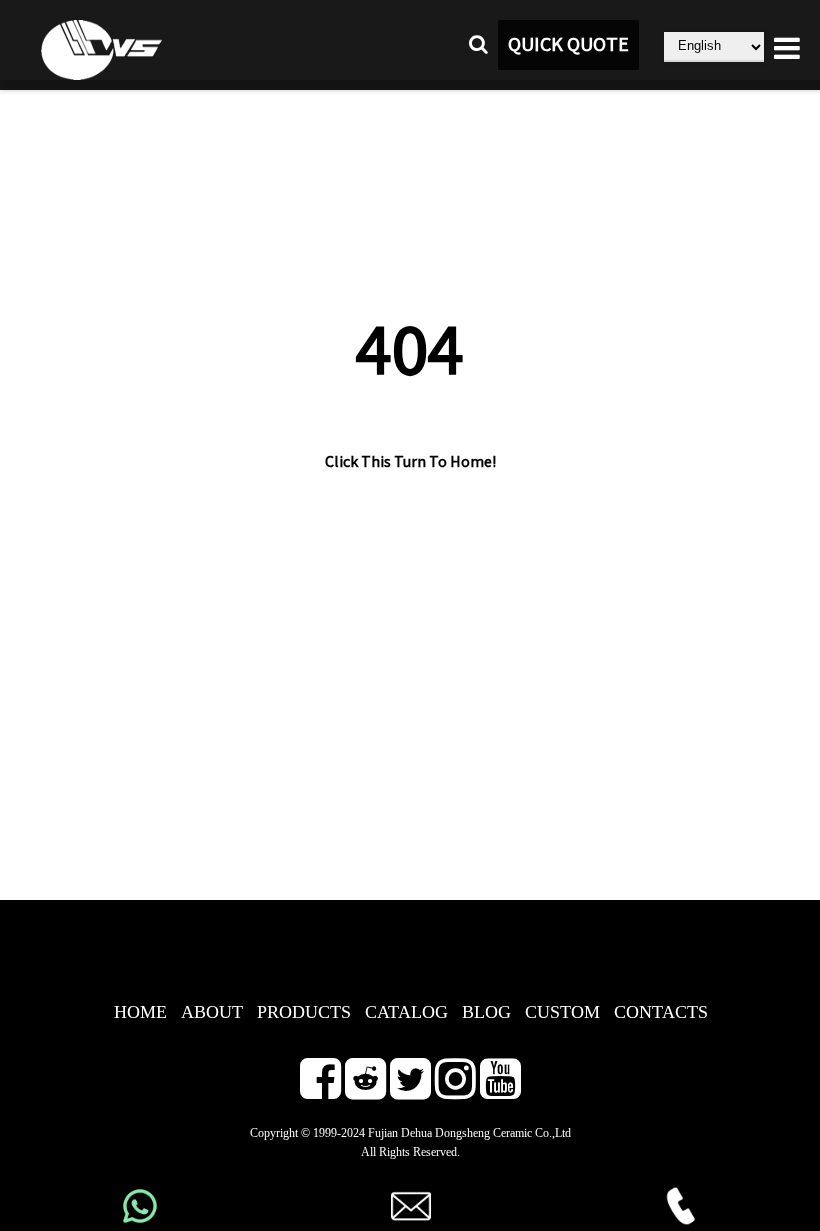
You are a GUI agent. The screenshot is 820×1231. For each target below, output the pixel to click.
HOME (140, 1012)
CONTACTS (661, 1012)
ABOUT (212, 1012)
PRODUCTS (304, 1012)
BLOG (486, 1012)
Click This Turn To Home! (410, 462)
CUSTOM (562, 1012)
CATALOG (406, 1012)
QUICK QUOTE (568, 45)
